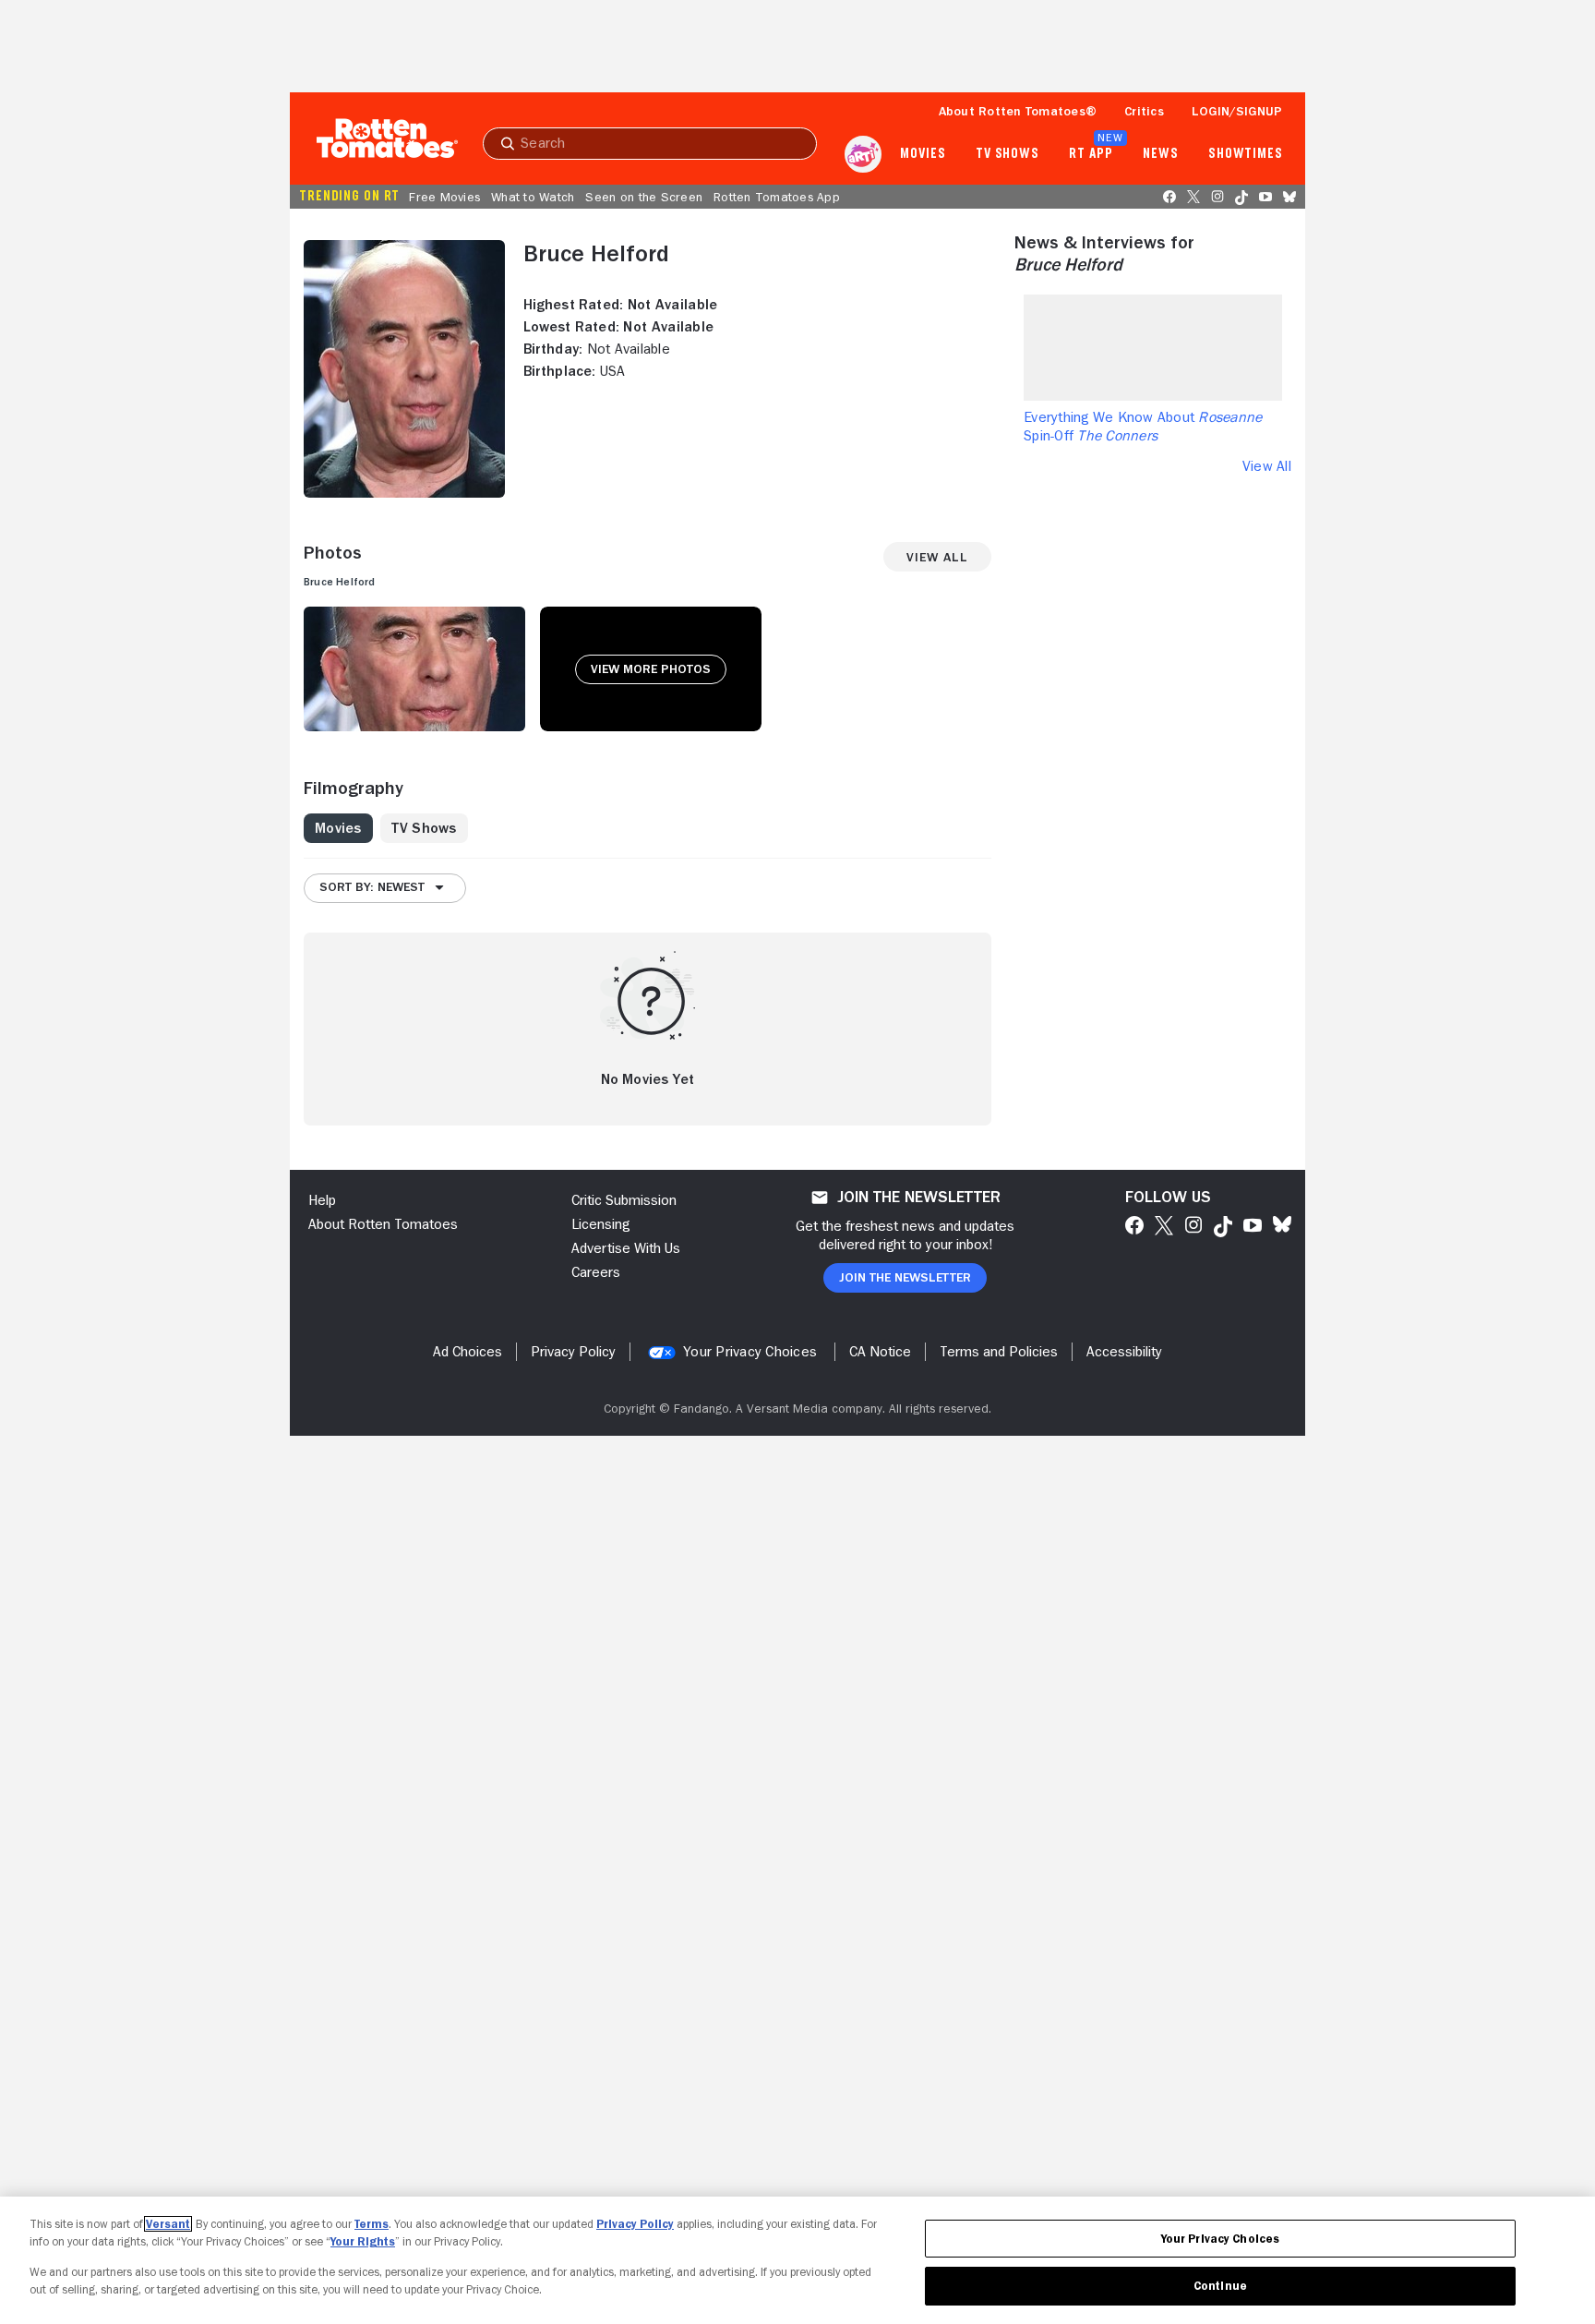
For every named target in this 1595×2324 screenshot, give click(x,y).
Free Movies (444, 197)
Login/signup (1237, 111)
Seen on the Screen (644, 197)
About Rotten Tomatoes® (1018, 111)
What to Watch (533, 197)
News (1161, 154)
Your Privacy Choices (750, 1352)
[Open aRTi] (863, 154)
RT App (1091, 154)
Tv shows (1007, 154)
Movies (923, 154)
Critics (1144, 111)
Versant (168, 2224)
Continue (1220, 2286)
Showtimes (1246, 154)
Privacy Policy (635, 2224)
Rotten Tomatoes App (777, 197)
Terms (372, 2224)
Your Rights (363, 2241)
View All (1267, 466)
